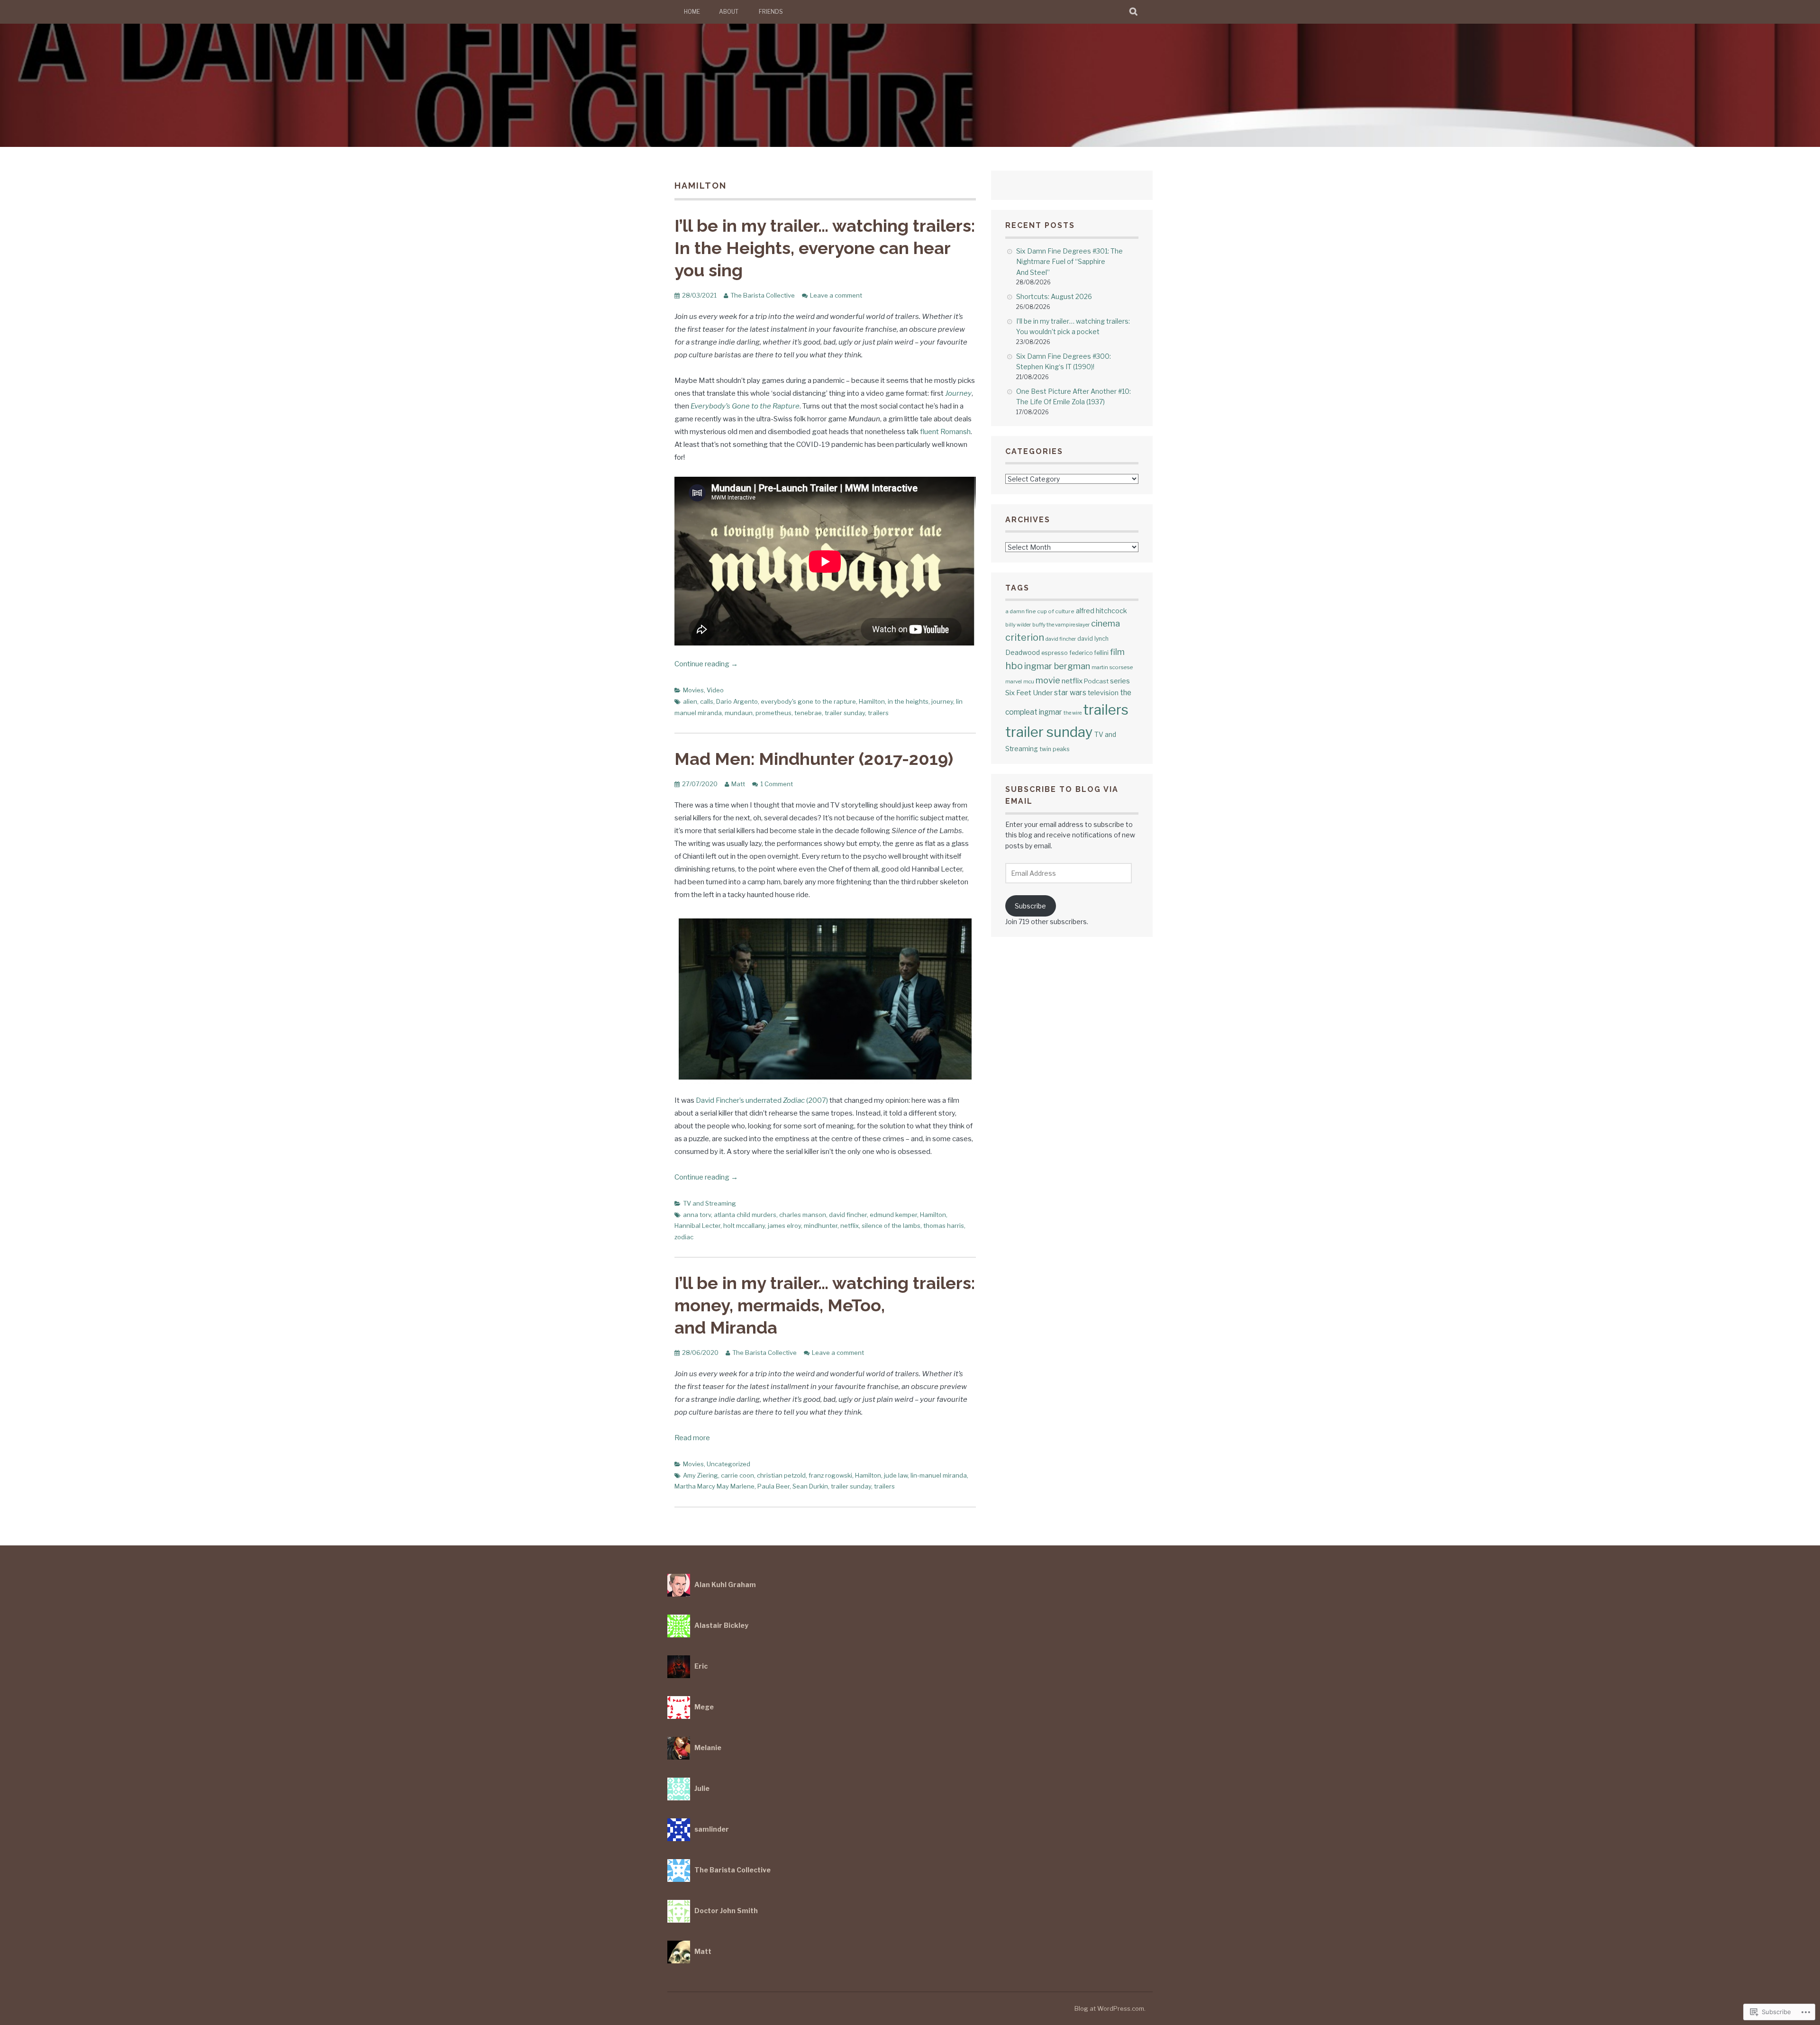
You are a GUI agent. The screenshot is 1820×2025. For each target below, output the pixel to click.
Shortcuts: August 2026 (1054, 296)
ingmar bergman (1057, 666)
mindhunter (821, 1226)
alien (690, 701)
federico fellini (1089, 653)
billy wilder (1018, 625)
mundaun (739, 713)
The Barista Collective (763, 295)
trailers (878, 713)
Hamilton (872, 701)
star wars (1070, 693)
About (729, 12)
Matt (738, 784)
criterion (1025, 637)
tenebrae (808, 713)
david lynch (1093, 639)
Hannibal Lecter (697, 1226)
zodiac (684, 1237)
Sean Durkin (810, 1486)
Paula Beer (773, 1486)
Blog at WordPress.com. (1110, 2008)
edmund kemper (893, 1215)
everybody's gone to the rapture (808, 701)
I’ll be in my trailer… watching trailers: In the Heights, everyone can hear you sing (825, 248)
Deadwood (1023, 652)
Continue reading (706, 664)
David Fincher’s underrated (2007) (762, 1100)
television (1103, 693)
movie (1048, 680)
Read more (692, 1438)
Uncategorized (728, 1464)
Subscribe (1030, 906)
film (1117, 652)
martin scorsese (1112, 667)
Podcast (1096, 681)
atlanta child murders (745, 1215)
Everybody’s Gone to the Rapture (745, 406)
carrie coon (737, 1475)
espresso (1055, 653)
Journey (958, 393)
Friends (771, 12)
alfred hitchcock (1101, 611)
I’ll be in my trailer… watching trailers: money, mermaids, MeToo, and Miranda (825, 1305)
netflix (850, 1226)
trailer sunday (845, 713)
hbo (1014, 666)
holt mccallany (744, 1226)
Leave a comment (836, 295)
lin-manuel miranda (939, 1475)
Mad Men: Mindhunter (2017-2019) (814, 759)
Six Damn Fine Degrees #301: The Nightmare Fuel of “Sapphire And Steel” (1069, 262)
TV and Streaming (710, 1203)
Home (692, 12)
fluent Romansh (945, 432)
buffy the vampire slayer (1061, 625)
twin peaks (1054, 749)
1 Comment (777, 784)
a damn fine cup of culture (1040, 611)
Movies (693, 690)
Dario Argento (737, 701)
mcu (1029, 681)
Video (715, 690)
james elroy (784, 1226)
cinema (1106, 623)
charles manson (803, 1215)
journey (942, 701)
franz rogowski (830, 1475)
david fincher (848, 1215)
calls (707, 701)
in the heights (908, 701)
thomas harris (944, 1226)
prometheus (773, 713)
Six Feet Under (1029, 693)
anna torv (697, 1215)
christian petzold (781, 1475)
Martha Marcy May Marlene (714, 1486)
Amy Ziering (701, 1475)
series (1120, 681)
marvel (1014, 681)
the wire (1073, 713)
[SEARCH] (1134, 12)
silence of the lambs (891, 1226)
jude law (896, 1475)
